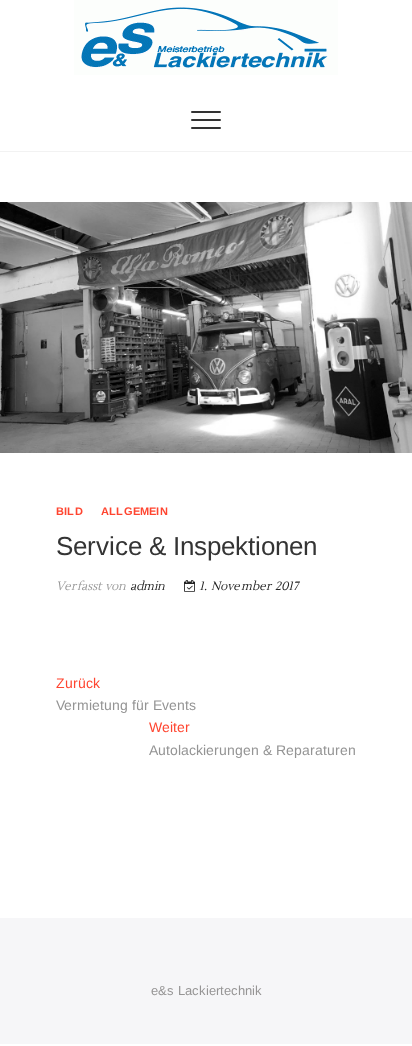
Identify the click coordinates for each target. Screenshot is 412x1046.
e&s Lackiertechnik (206, 990)
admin (145, 586)
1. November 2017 (247, 586)
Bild (69, 511)
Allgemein (134, 511)
